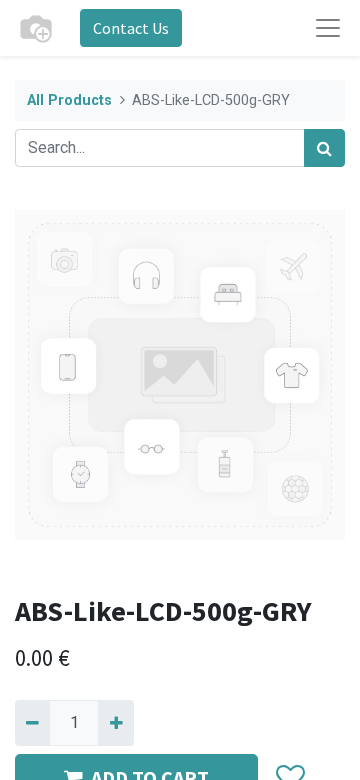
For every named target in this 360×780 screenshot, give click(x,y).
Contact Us (131, 28)
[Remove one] (32, 723)
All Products (69, 100)
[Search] (324, 148)
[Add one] (115, 723)
